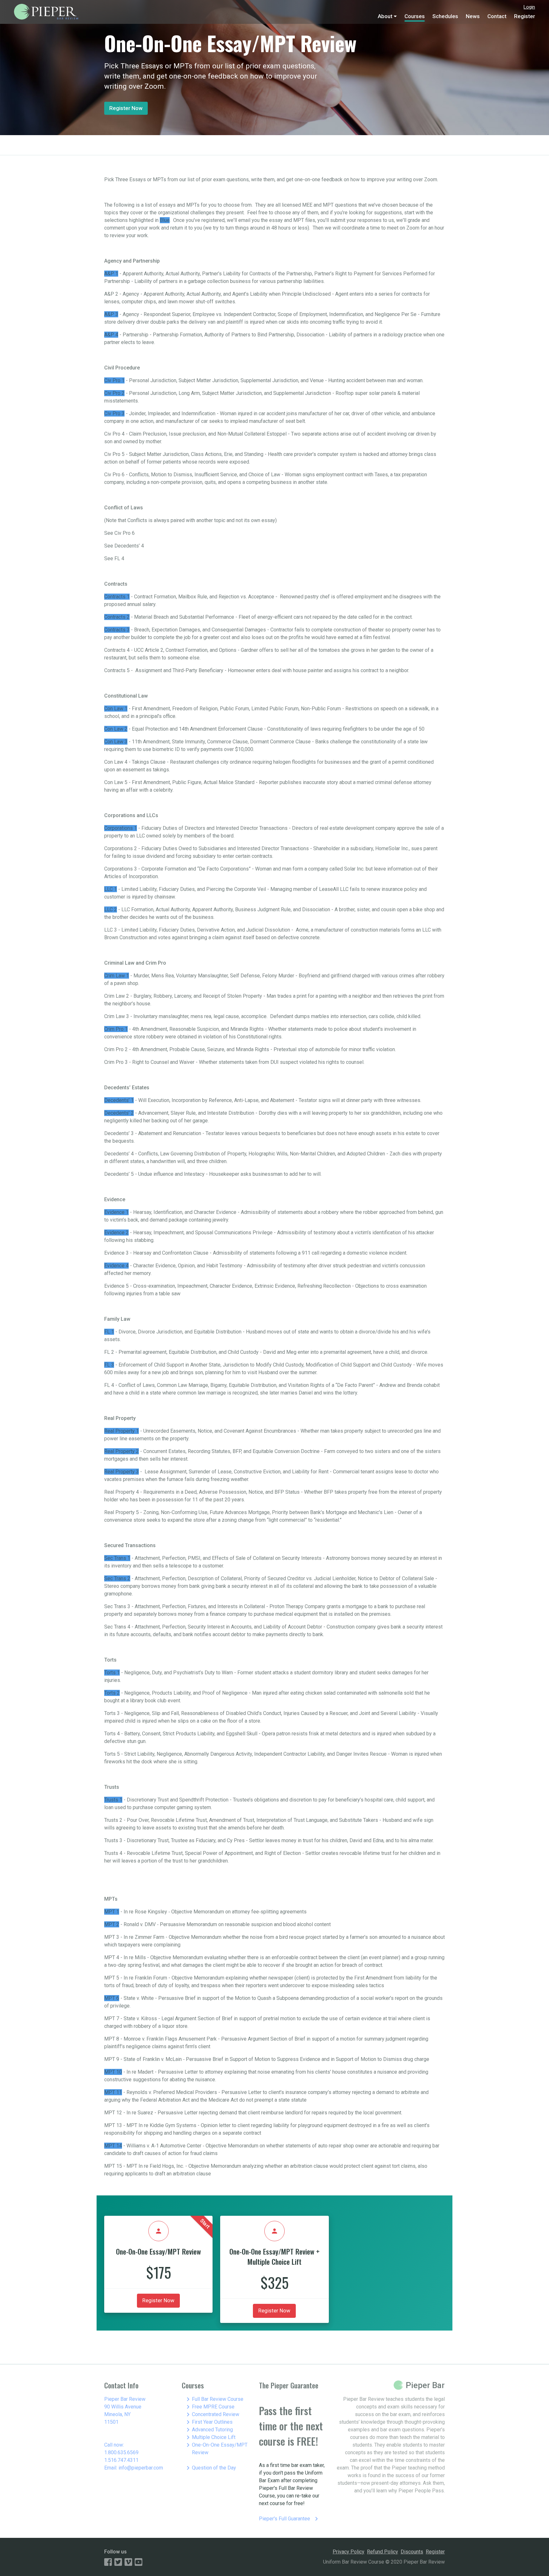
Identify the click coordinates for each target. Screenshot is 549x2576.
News (473, 16)
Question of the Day (210, 2468)
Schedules (445, 16)
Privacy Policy (349, 2552)
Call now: (114, 2445)
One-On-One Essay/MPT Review (216, 2448)
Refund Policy (383, 2552)
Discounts (412, 2552)
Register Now (126, 108)
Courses (415, 16)
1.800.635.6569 (121, 2452)
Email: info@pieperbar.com (134, 2468)
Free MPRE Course (209, 2407)
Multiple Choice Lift (210, 2437)
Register (525, 16)
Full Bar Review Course (214, 2399)
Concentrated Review (212, 2414)
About (385, 16)
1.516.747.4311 (121, 2460)
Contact (497, 16)
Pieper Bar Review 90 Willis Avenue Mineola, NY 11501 (125, 2411)
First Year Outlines (208, 2422)
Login (529, 7)
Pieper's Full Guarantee (290, 2519)
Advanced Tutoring (209, 2430)
